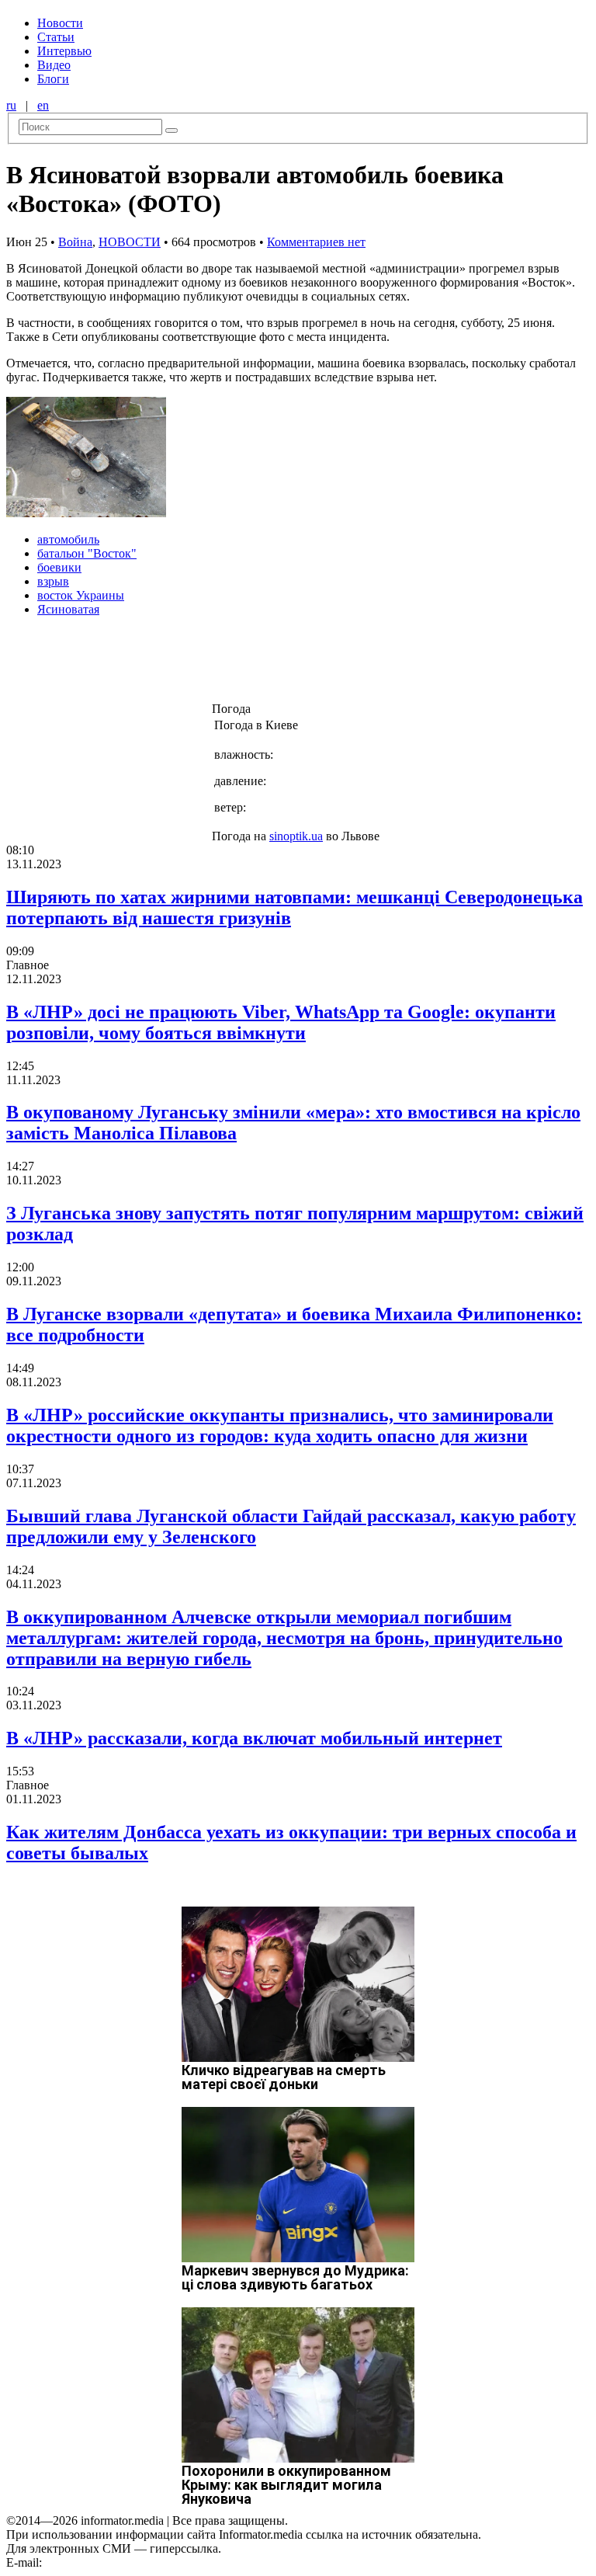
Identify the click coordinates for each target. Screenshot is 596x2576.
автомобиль (68, 539)
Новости (60, 23)
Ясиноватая (68, 609)
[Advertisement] (251, 664)
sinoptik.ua (296, 836)
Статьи (56, 37)
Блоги (53, 79)
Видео (54, 65)
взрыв (53, 581)
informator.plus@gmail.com (113, 2562)
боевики (59, 567)
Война (75, 242)
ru (11, 105)
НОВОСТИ (130, 242)
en (43, 105)
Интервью (64, 51)
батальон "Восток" (87, 553)
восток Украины (81, 595)
